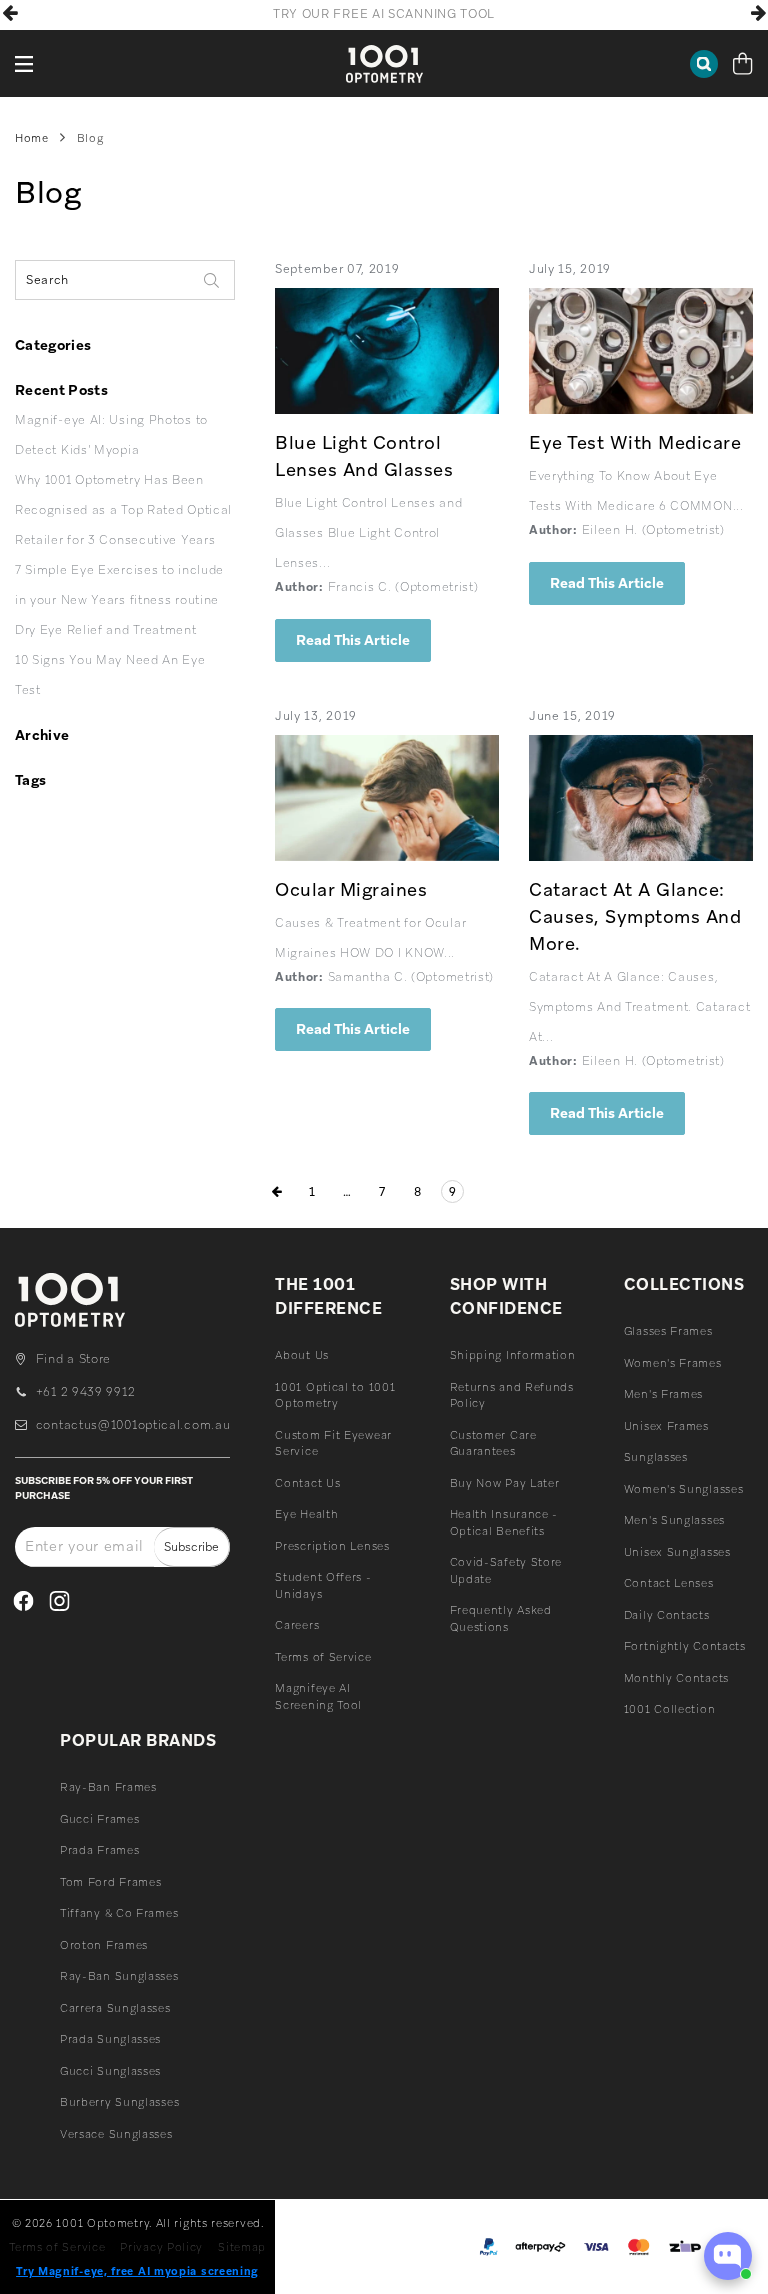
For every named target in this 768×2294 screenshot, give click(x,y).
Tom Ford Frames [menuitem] (111, 1882)
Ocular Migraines (351, 889)
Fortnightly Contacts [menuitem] (685, 1646)
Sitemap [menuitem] (242, 2247)
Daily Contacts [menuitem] (667, 1615)
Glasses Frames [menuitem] (668, 1331)
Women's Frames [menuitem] (673, 1363)
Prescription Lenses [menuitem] (332, 1546)
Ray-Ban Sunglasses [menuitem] (119, 1976)
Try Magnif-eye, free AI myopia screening (137, 2271)
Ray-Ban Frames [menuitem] (108, 1787)
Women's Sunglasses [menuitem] (684, 1489)
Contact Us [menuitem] (307, 1483)
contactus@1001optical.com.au (133, 1425)
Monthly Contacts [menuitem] (676, 1678)
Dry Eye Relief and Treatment (106, 630)
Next (758, 13)
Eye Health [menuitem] (306, 1514)
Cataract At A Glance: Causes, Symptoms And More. (635, 916)
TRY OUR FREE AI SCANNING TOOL (384, 14)
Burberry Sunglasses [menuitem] (119, 2102)
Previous (10, 13)
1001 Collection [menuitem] (670, 1709)
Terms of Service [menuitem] (323, 1657)
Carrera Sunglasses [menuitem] (115, 2008)
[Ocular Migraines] (387, 798)
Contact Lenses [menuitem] (669, 1583)
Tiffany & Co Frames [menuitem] (119, 1913)
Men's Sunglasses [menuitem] (674, 1520)
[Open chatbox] (728, 2256)
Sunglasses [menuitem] (656, 1457)
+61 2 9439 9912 (85, 1392)
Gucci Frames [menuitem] (99, 1819)
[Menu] (25, 63)
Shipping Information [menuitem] (513, 1355)
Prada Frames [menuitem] (99, 1850)
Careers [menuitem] (297, 1625)
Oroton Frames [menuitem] (104, 1945)
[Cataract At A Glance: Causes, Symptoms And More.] (641, 798)
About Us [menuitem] (302, 1355)
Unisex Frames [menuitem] (666, 1426)
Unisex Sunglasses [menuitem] (677, 1552)
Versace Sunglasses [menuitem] (116, 2134)
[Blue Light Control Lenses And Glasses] (387, 351)
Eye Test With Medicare (635, 442)
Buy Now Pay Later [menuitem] (505, 1483)
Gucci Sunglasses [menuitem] (110, 2071)
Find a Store (73, 1359)
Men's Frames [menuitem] (663, 1394)
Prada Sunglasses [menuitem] (110, 2039)
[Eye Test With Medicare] (641, 351)
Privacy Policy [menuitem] (161, 2247)
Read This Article (353, 640)
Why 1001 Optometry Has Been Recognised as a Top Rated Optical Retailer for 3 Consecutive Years (123, 510)
